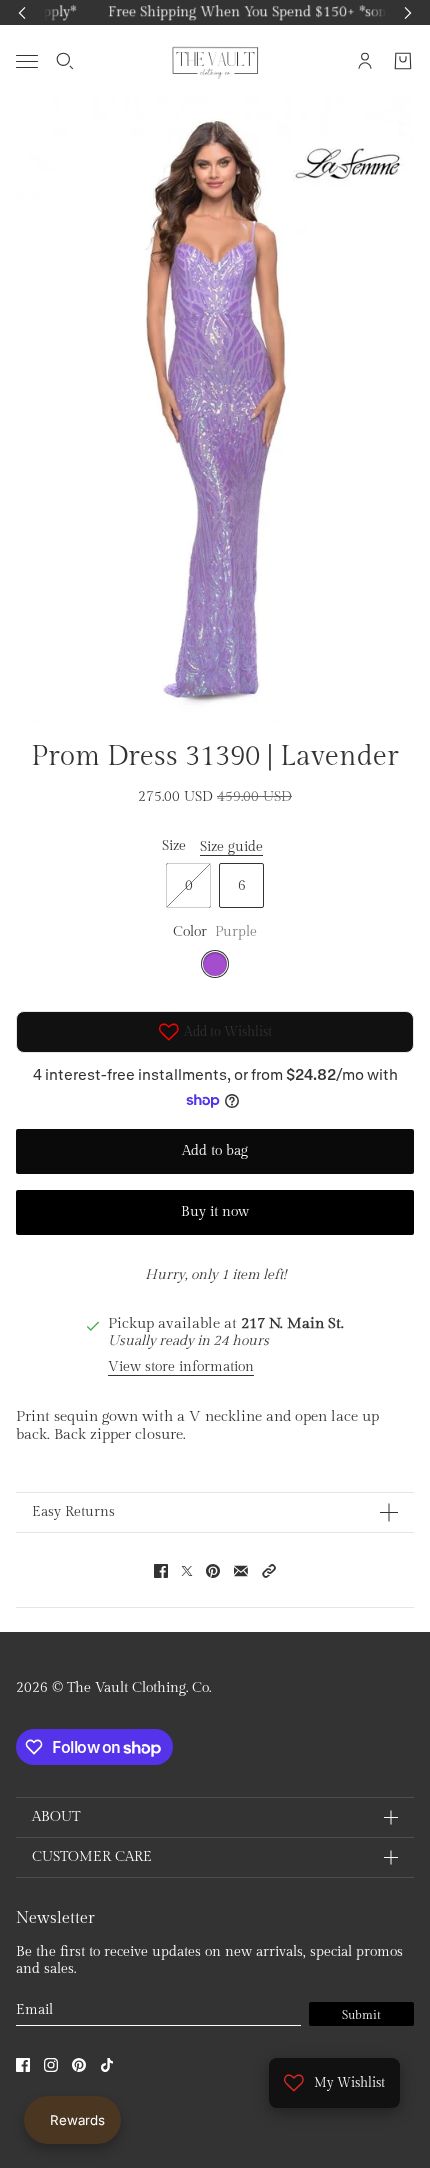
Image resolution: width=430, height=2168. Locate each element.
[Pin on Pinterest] (213, 1571)
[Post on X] (187, 1571)
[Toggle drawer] (27, 60)
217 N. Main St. (292, 1323)
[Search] (65, 61)
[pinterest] (79, 2065)
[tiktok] (107, 2065)
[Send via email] (241, 1571)
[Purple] (215, 964)
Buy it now (215, 1212)
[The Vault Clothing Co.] (215, 61)
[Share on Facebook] (161, 1571)
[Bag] (403, 61)
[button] (269, 1571)
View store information (181, 1367)
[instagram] (51, 2065)
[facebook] (23, 2065)
